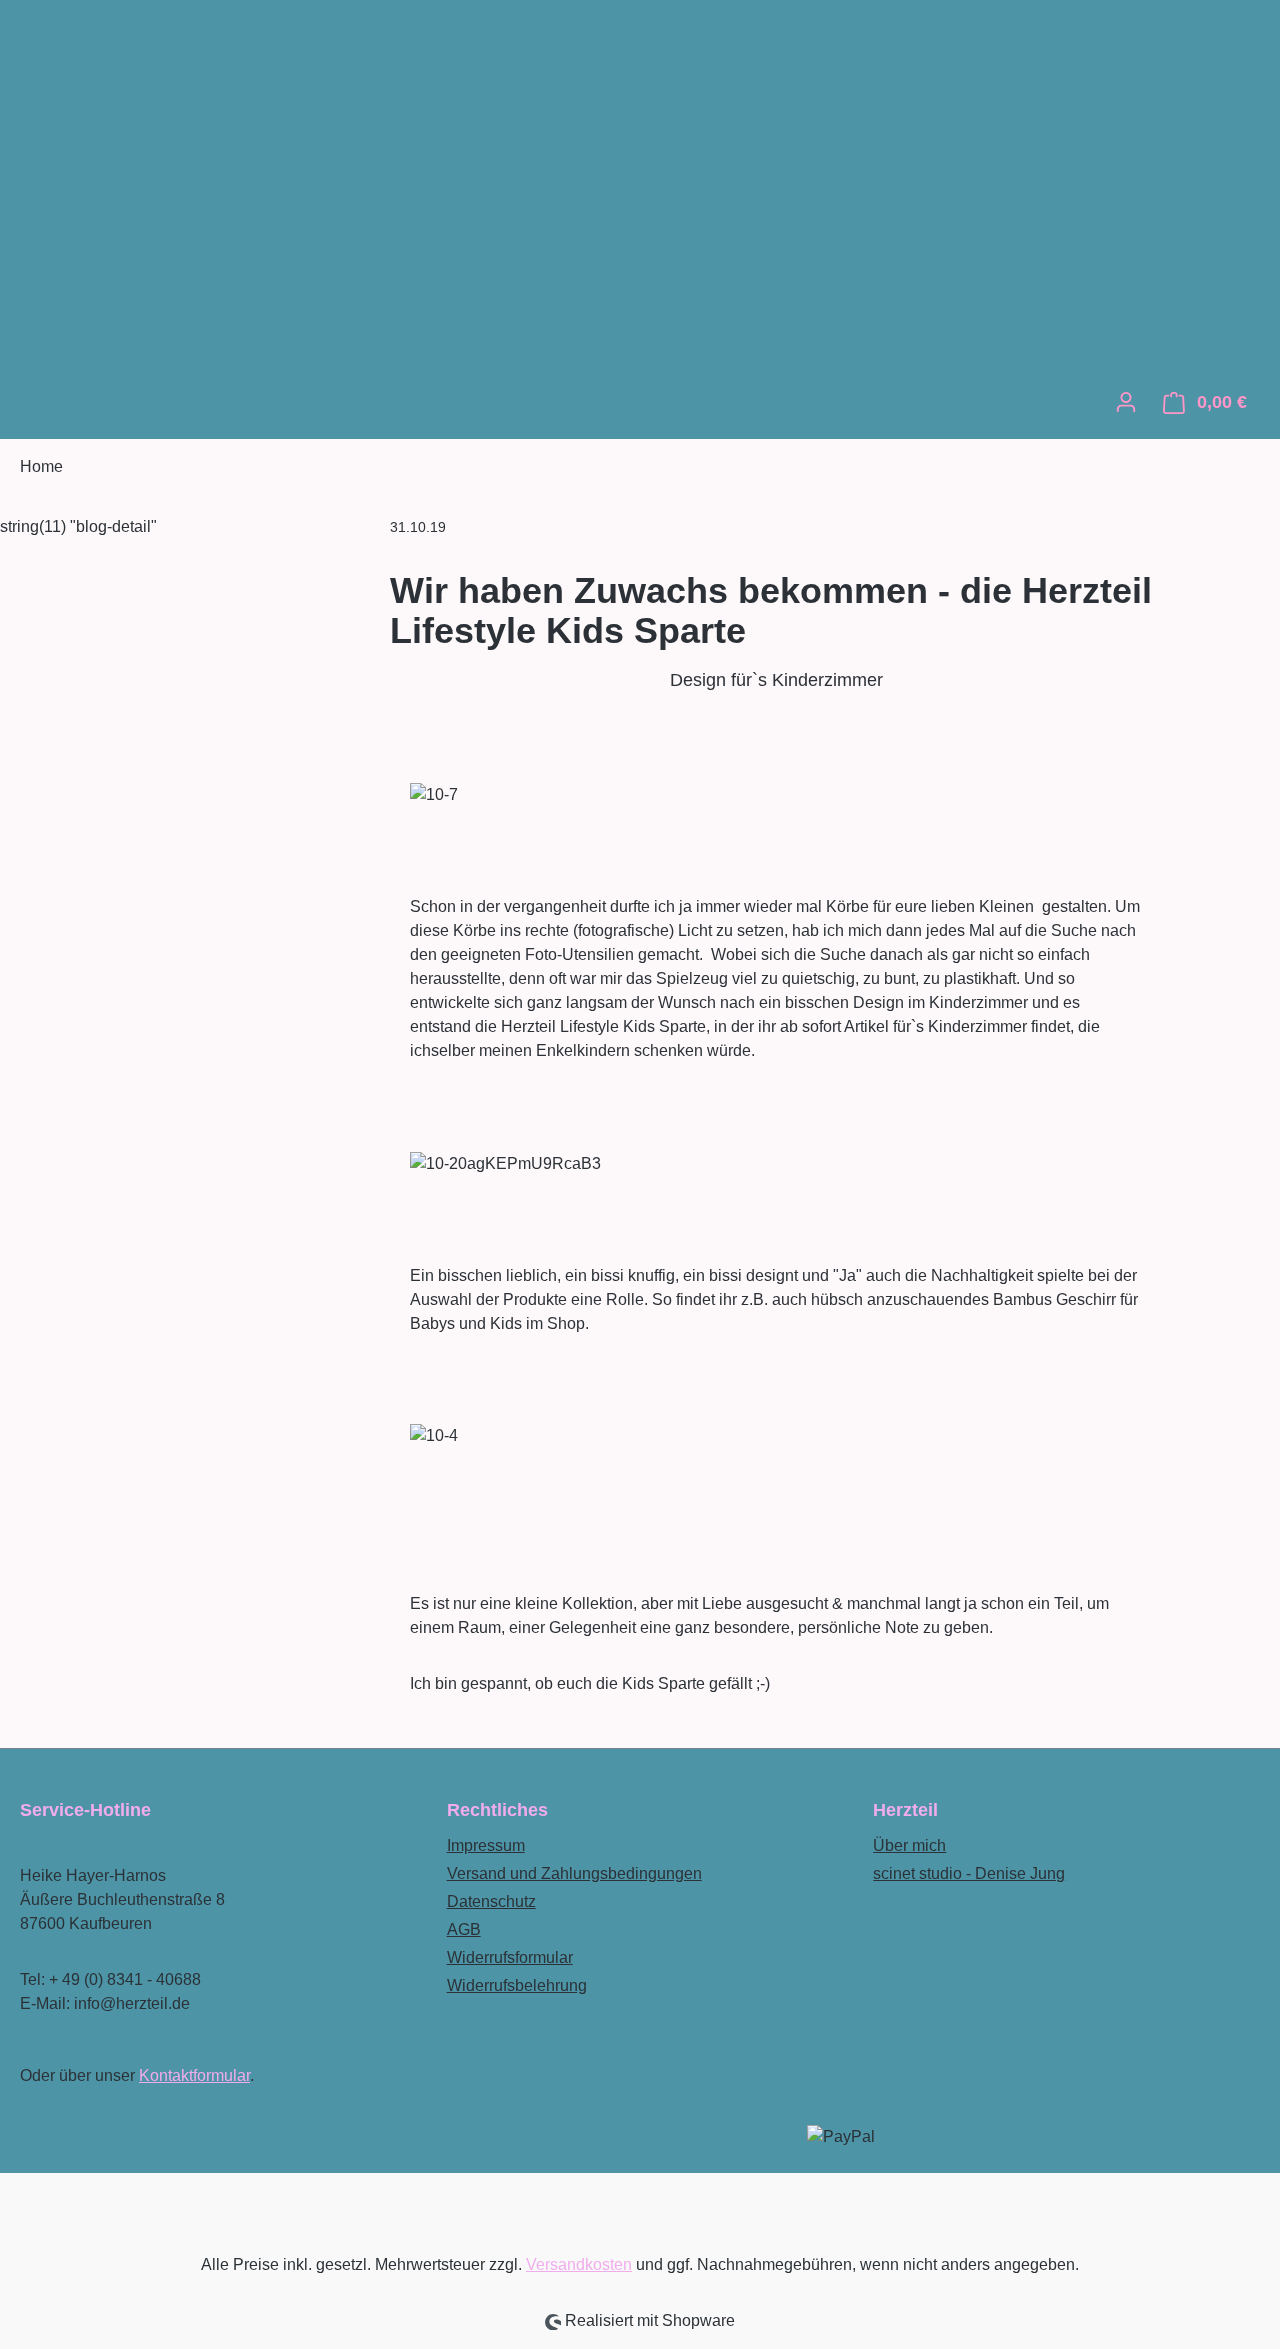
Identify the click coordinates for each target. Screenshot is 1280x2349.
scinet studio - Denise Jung (969, 1873)
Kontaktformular (194, 2075)
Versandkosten (579, 2264)
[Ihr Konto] (1126, 402)
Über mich (909, 1845)
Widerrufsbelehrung (517, 1985)
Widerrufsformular (510, 1957)
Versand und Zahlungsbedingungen (574, 1873)
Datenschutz (491, 1901)
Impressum (486, 1845)
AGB (464, 1929)
